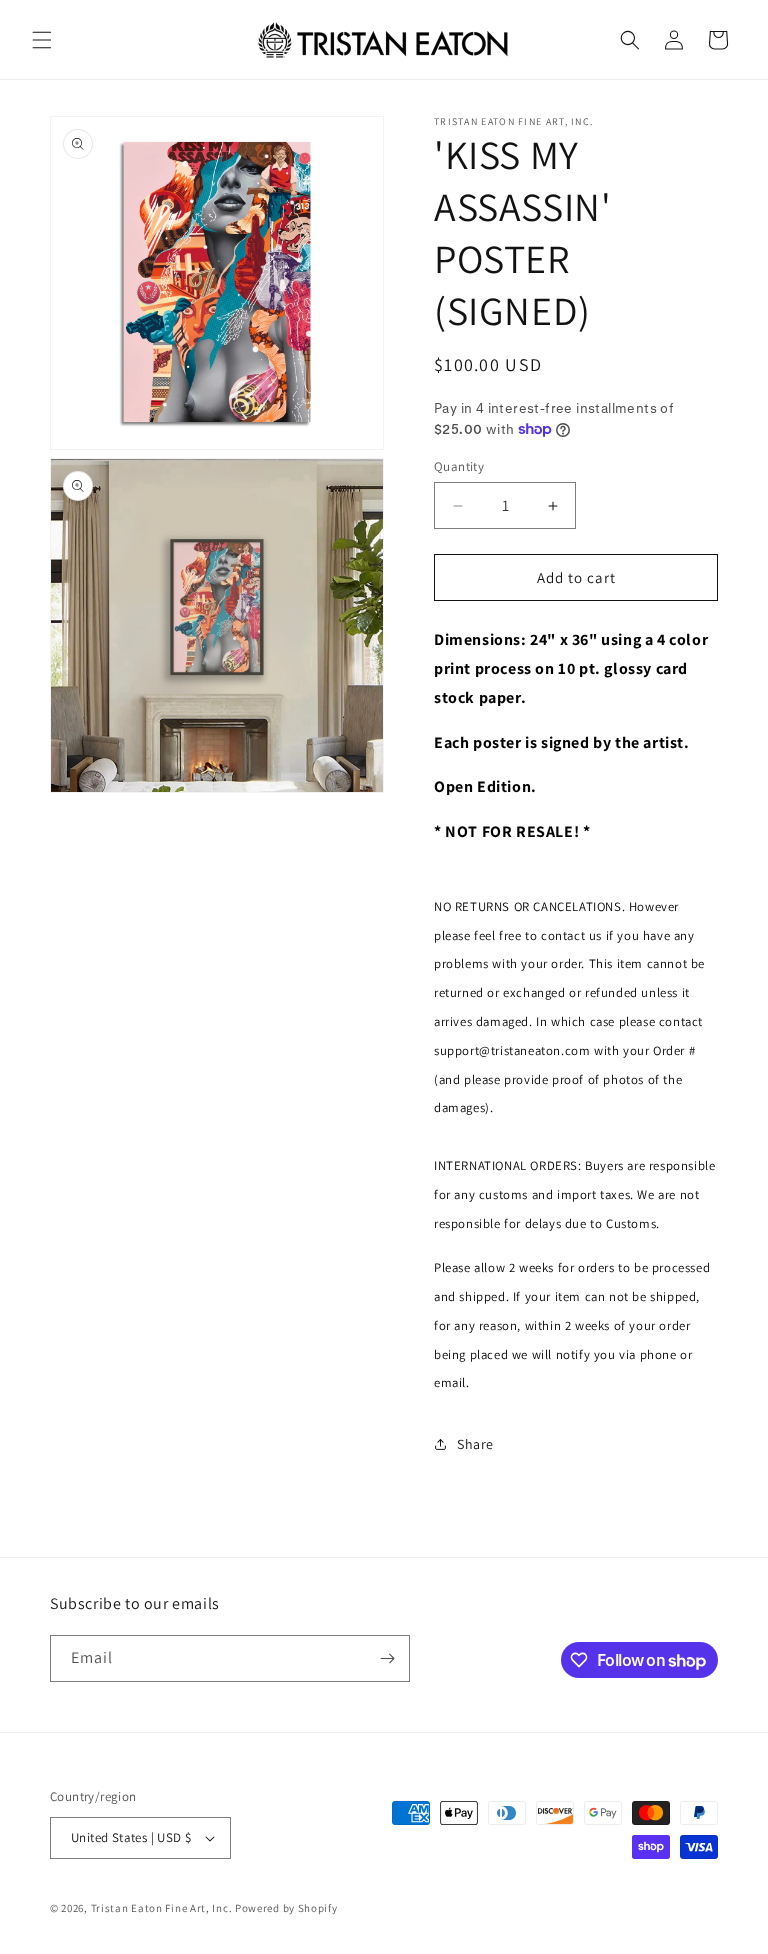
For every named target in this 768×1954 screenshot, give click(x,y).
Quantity (459, 466)
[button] (42, 40)
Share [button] (475, 1444)
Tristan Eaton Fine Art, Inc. (163, 1908)
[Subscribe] (387, 1658)
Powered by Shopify (286, 1908)
